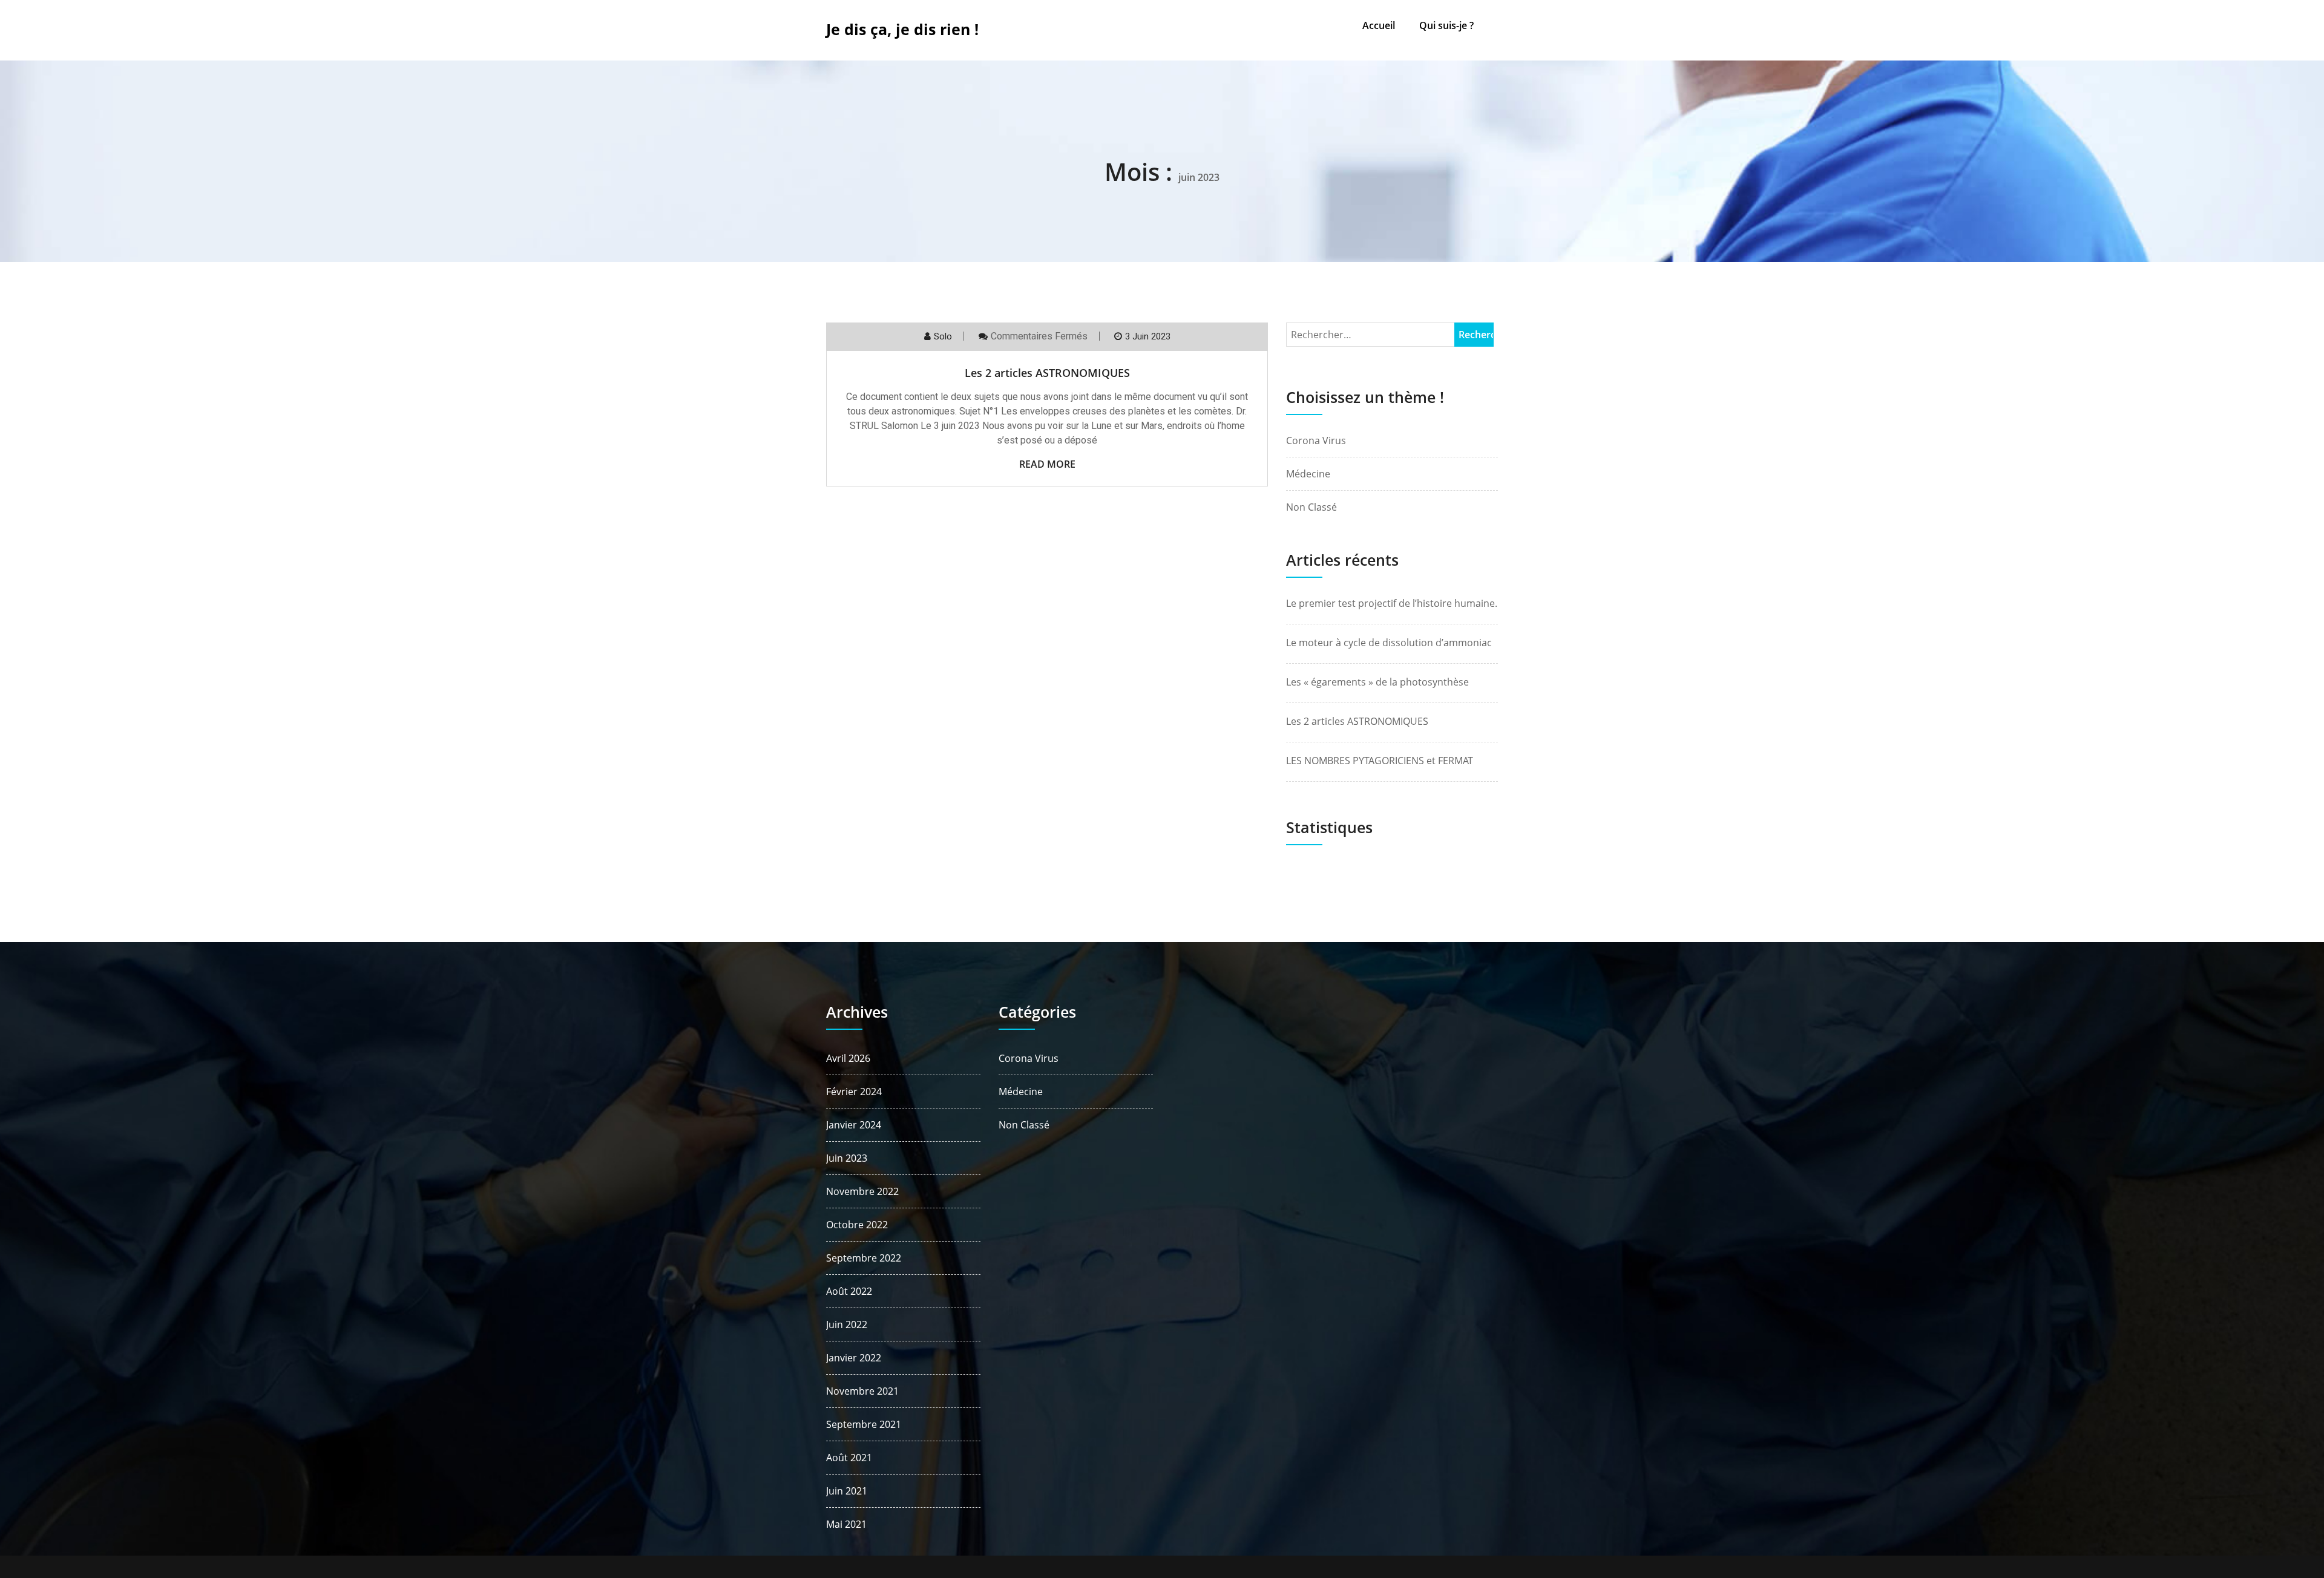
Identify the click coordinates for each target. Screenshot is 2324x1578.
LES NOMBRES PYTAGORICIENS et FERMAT (1380, 761)
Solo (943, 336)
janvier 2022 (854, 1358)
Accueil (1379, 25)
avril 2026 (848, 1058)
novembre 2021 (862, 1391)
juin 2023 (847, 1158)
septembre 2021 (864, 1424)
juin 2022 (847, 1324)
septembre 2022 (864, 1258)
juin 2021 (847, 1491)
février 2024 (854, 1092)
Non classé (1311, 507)
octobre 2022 (857, 1225)
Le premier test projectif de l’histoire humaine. (1392, 603)
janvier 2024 (854, 1125)
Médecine (1308, 474)
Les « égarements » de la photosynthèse (1377, 682)
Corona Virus (1316, 440)
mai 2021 (846, 1524)
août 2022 (849, 1291)
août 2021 (849, 1458)
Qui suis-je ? (1446, 25)
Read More (1047, 464)
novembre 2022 (862, 1191)
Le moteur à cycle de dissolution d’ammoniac (1389, 643)
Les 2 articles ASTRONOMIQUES (1047, 373)
